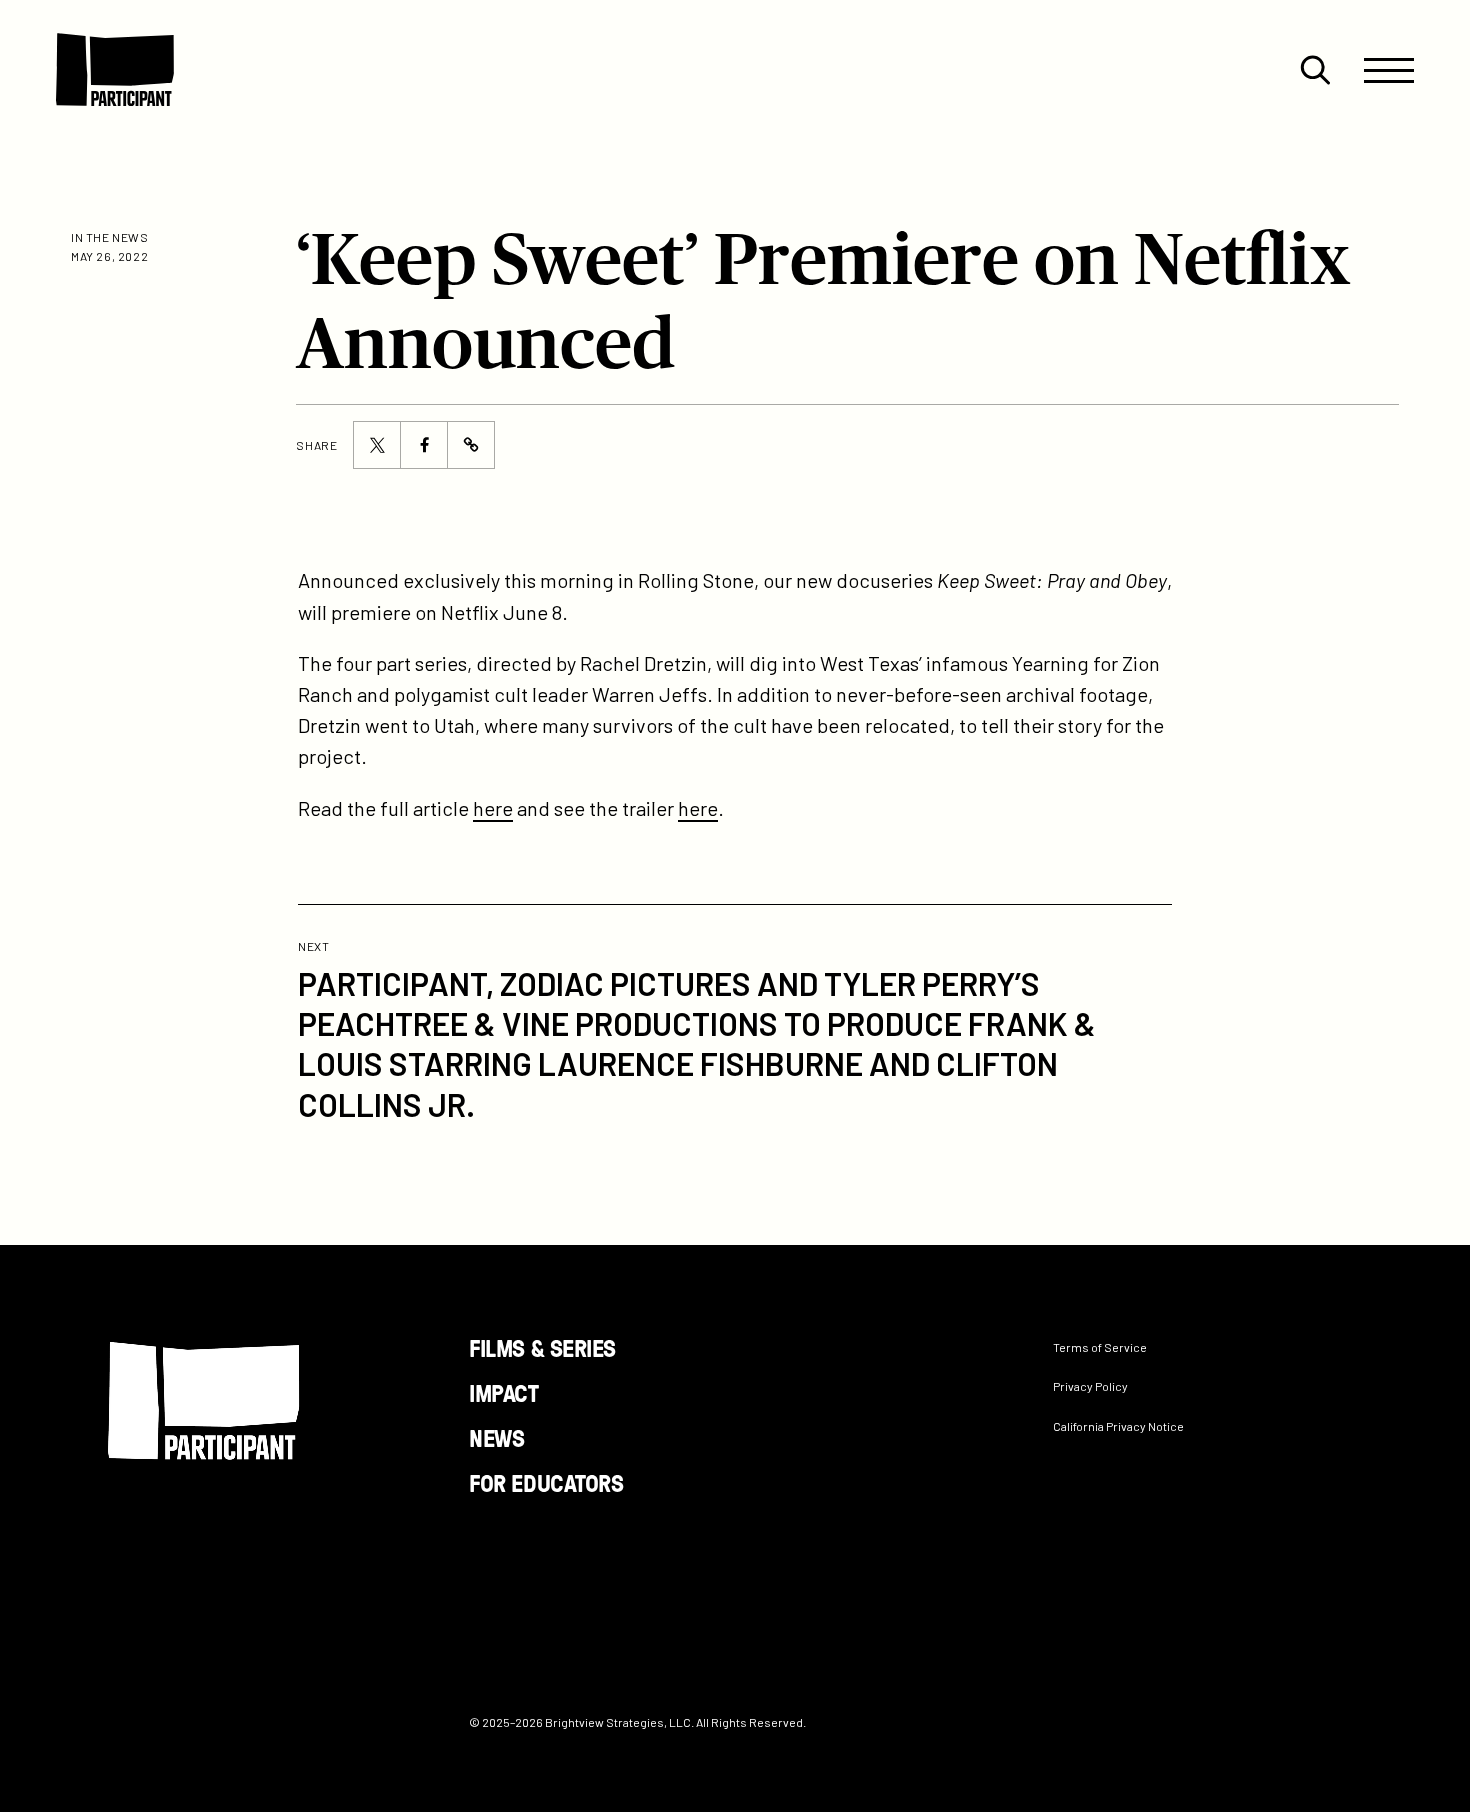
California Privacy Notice (1118, 1425)
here (493, 808)
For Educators (546, 1481)
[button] (1315, 70)
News (496, 1437)
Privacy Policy (1090, 1386)
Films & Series (542, 1347)
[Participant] (115, 70)
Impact (503, 1392)
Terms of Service (1100, 1347)
